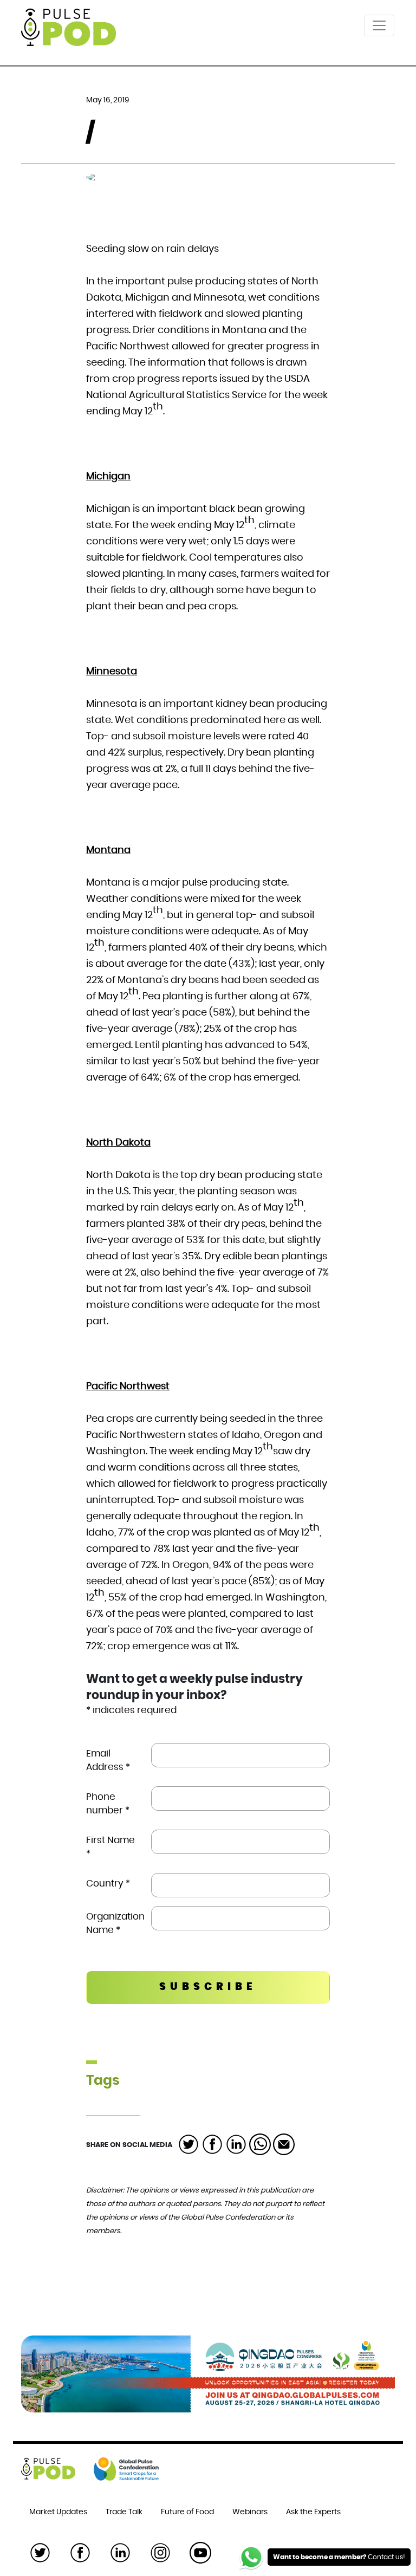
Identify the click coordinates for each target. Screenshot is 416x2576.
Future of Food (187, 2512)
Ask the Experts (313, 2512)
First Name (110, 1847)
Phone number (108, 1804)
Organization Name (115, 1923)
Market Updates (58, 2512)
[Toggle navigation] (379, 25)
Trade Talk (124, 2512)
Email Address (108, 1760)
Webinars (250, 2512)
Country (108, 1884)
